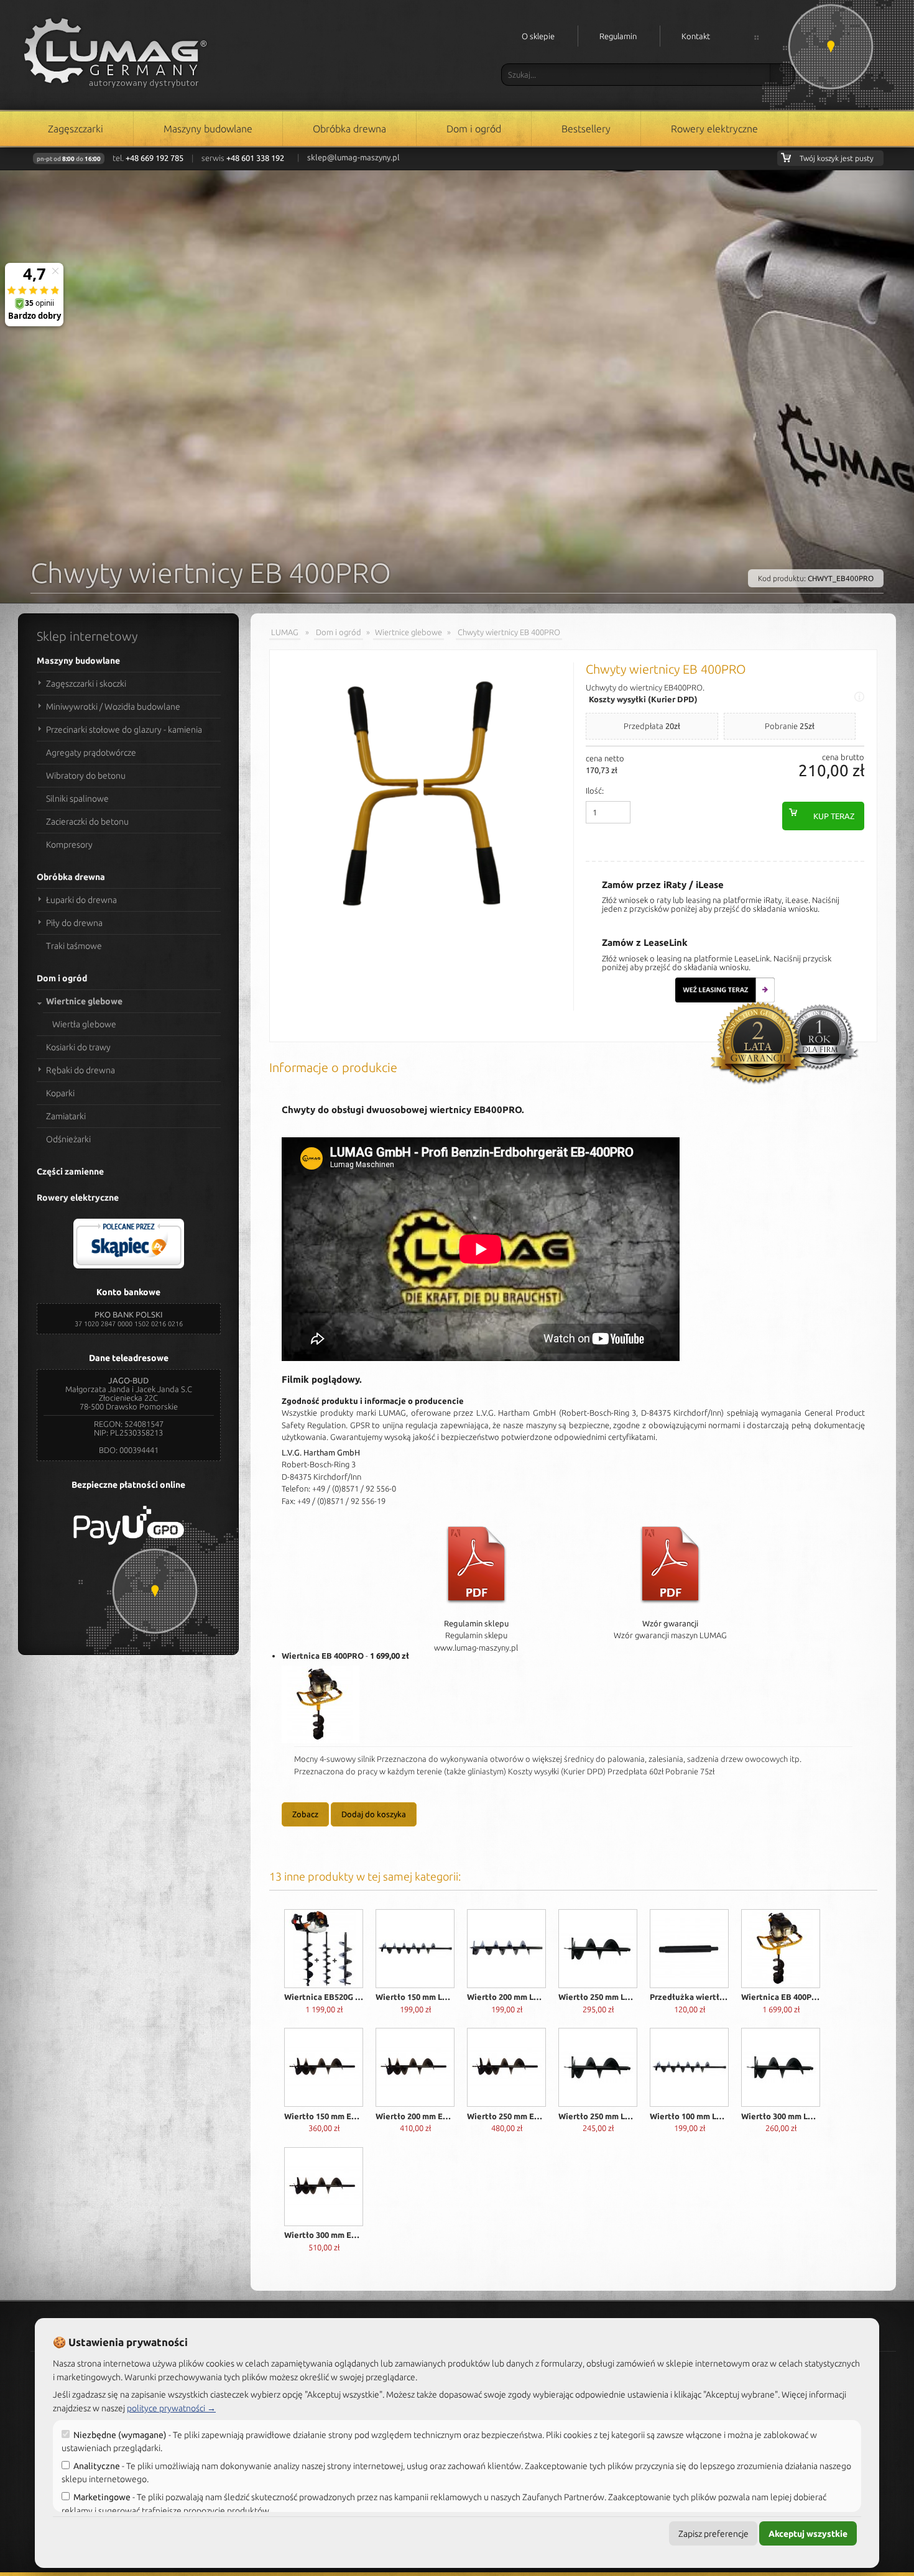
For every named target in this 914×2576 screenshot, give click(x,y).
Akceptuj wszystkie (808, 2534)
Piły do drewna (74, 923)
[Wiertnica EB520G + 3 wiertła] (324, 1950)
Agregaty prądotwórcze (91, 753)
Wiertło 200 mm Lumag (506, 1997)
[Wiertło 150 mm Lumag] (415, 1950)
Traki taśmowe (74, 946)
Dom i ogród (474, 129)
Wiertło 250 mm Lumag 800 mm (598, 2116)
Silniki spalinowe (77, 799)
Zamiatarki (66, 1116)
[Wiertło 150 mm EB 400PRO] (324, 2069)
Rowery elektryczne (714, 129)
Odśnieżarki (68, 1139)
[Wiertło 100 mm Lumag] (689, 2069)
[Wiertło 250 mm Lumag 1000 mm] (598, 1950)
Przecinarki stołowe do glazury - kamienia (124, 730)
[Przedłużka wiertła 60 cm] (689, 1950)
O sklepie (538, 36)
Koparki (60, 1093)
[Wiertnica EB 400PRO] (321, 1706)
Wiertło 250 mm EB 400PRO (506, 2116)
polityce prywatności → (171, 2408)
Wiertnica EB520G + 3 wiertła (324, 1997)
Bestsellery (586, 129)
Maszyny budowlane (208, 129)
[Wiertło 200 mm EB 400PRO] (415, 2069)
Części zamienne (70, 1171)
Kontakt (696, 36)
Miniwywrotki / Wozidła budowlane (113, 707)
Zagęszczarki (76, 129)
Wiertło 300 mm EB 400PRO (324, 2235)
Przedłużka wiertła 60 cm (689, 1997)
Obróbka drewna (349, 129)
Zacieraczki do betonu (87, 822)
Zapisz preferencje (713, 2534)
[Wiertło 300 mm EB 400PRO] (324, 2189)
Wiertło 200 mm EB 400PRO (415, 2116)
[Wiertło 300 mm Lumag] (781, 2069)
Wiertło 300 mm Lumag (781, 2116)
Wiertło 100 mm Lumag (689, 2116)
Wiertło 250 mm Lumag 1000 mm (598, 1997)
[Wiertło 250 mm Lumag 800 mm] (598, 2069)
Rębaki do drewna (81, 1070)
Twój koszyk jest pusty (837, 158)
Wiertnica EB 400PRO (323, 1656)
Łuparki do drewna (81, 900)
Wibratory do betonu (86, 776)
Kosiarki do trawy (78, 1047)
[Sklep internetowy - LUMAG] (114, 47)
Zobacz (305, 1814)
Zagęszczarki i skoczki (86, 684)
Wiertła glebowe (84, 1024)
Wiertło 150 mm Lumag (415, 1997)
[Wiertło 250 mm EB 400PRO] (506, 2069)
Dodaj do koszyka (374, 1814)
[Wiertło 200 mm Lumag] (506, 1950)
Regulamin (618, 36)
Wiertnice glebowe (84, 1001)
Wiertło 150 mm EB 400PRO (324, 2116)
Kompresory (69, 845)
